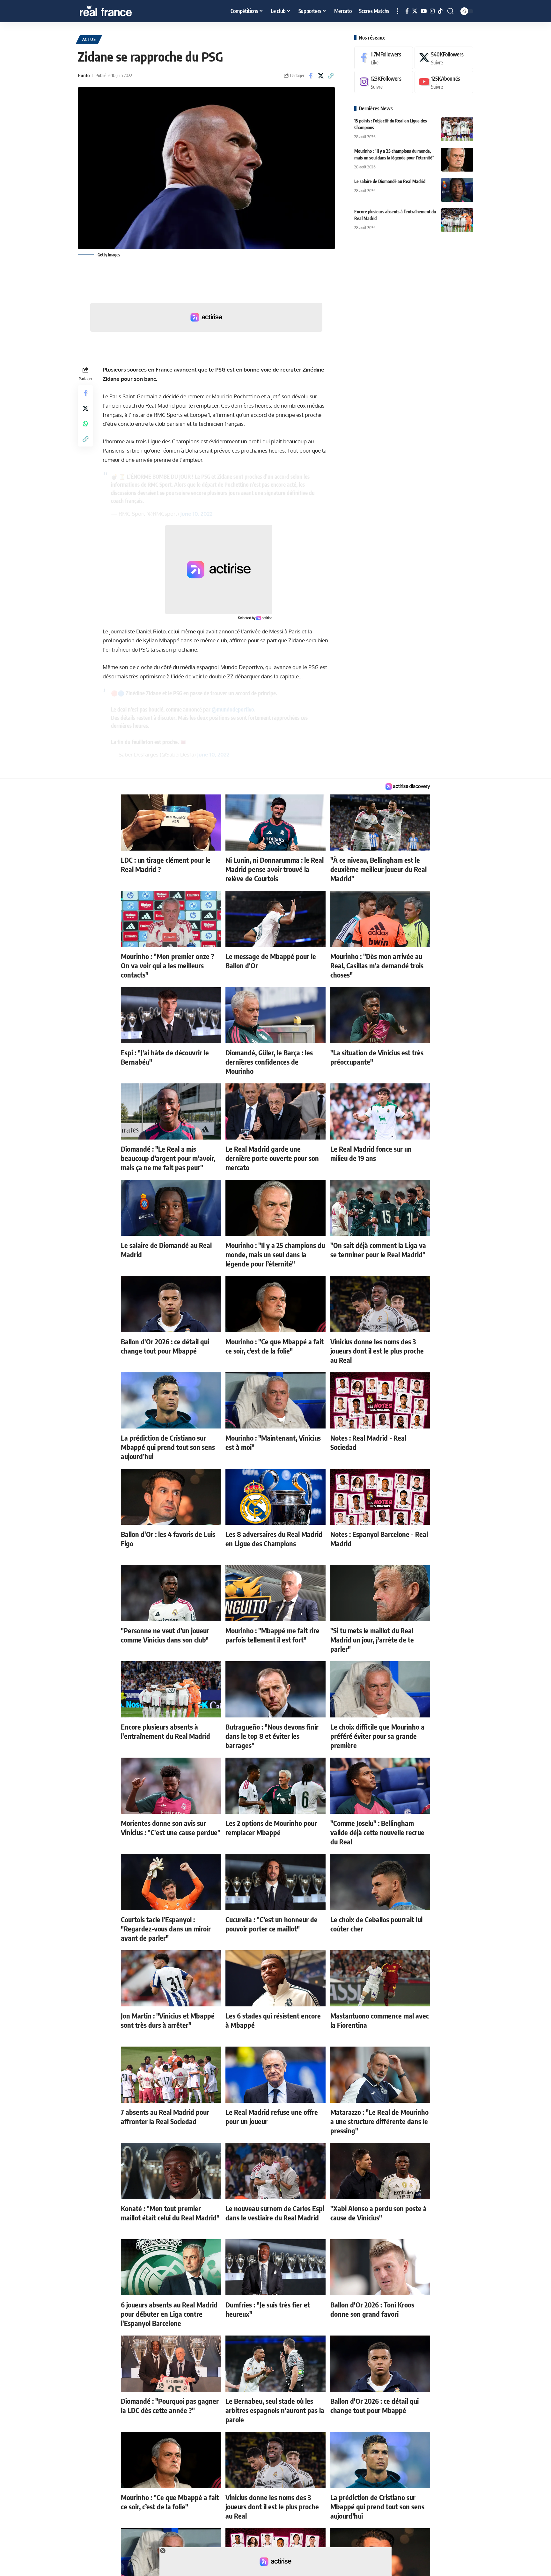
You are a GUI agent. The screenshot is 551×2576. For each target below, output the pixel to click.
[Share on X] (321, 76)
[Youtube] (444, 82)
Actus (89, 39)
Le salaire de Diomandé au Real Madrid (390, 181)
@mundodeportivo (233, 709)
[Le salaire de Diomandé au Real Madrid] (457, 190)
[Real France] (119, 11)
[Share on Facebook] (311, 76)
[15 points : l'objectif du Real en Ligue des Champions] (457, 129)
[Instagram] (432, 11)
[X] (415, 11)
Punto (84, 75)
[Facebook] (407, 11)
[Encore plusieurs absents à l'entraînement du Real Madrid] (457, 220)
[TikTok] (440, 11)
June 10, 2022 (196, 514)
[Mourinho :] (457, 160)
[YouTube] (424, 11)
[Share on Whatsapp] (85, 424)
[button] (398, 11)
